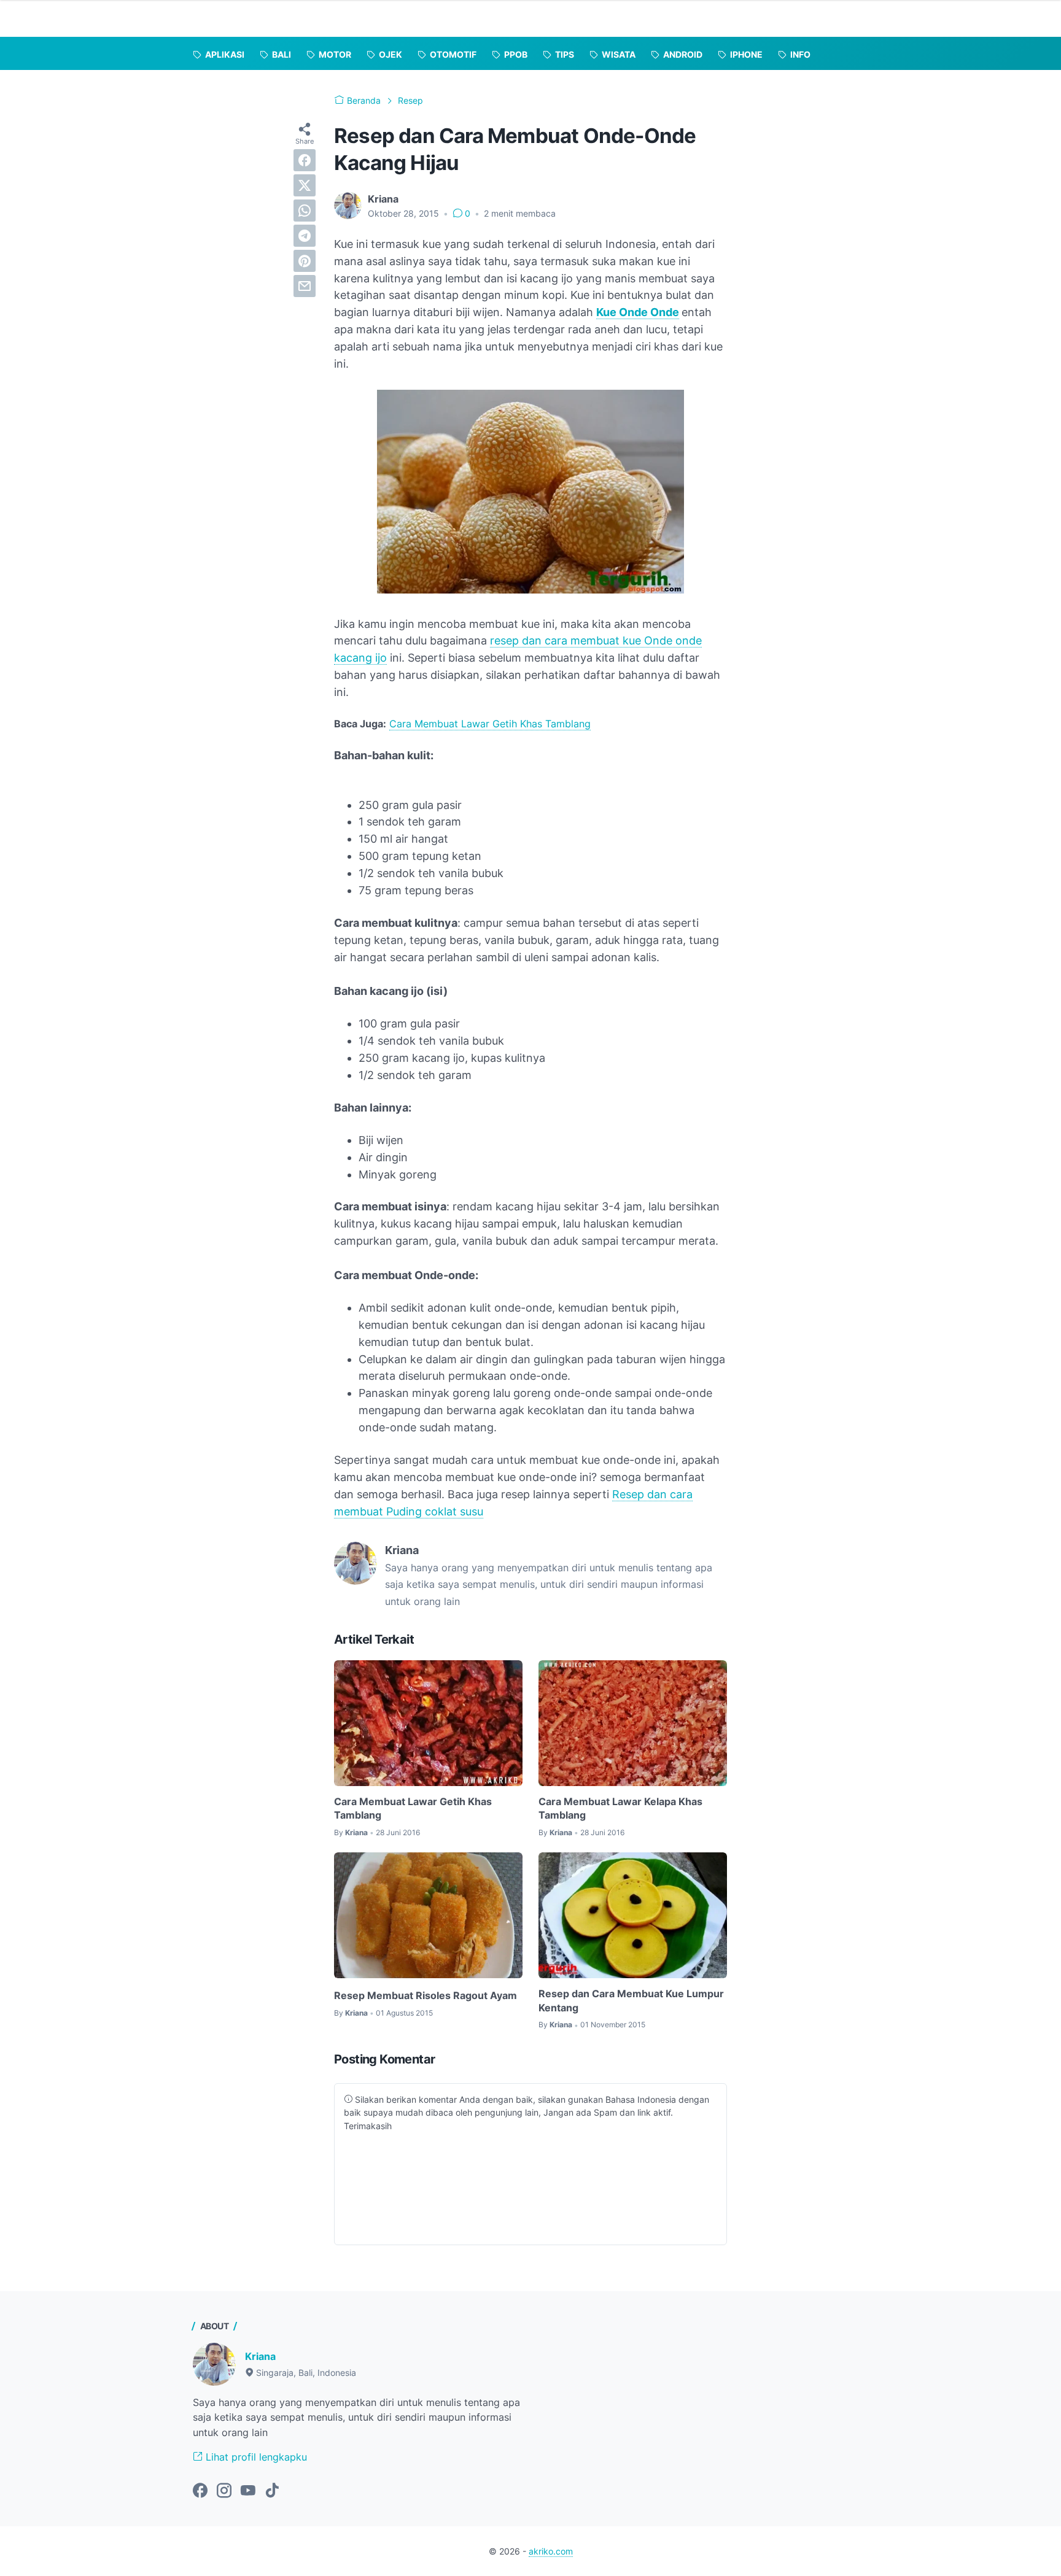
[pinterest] (305, 261)
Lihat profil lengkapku (255, 2457)
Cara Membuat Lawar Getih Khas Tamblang (490, 724)
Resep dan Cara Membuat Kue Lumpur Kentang (631, 2000)
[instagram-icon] (224, 2491)
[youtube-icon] (248, 2491)
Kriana (260, 2356)
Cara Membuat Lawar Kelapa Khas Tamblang (620, 1808)
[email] (305, 286)
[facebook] (305, 160)
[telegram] (305, 236)
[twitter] (305, 185)
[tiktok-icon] (272, 2491)
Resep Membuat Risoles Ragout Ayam (426, 1995)
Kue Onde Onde (638, 312)
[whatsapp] (305, 211)
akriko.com (551, 2551)
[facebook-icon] (200, 2491)
